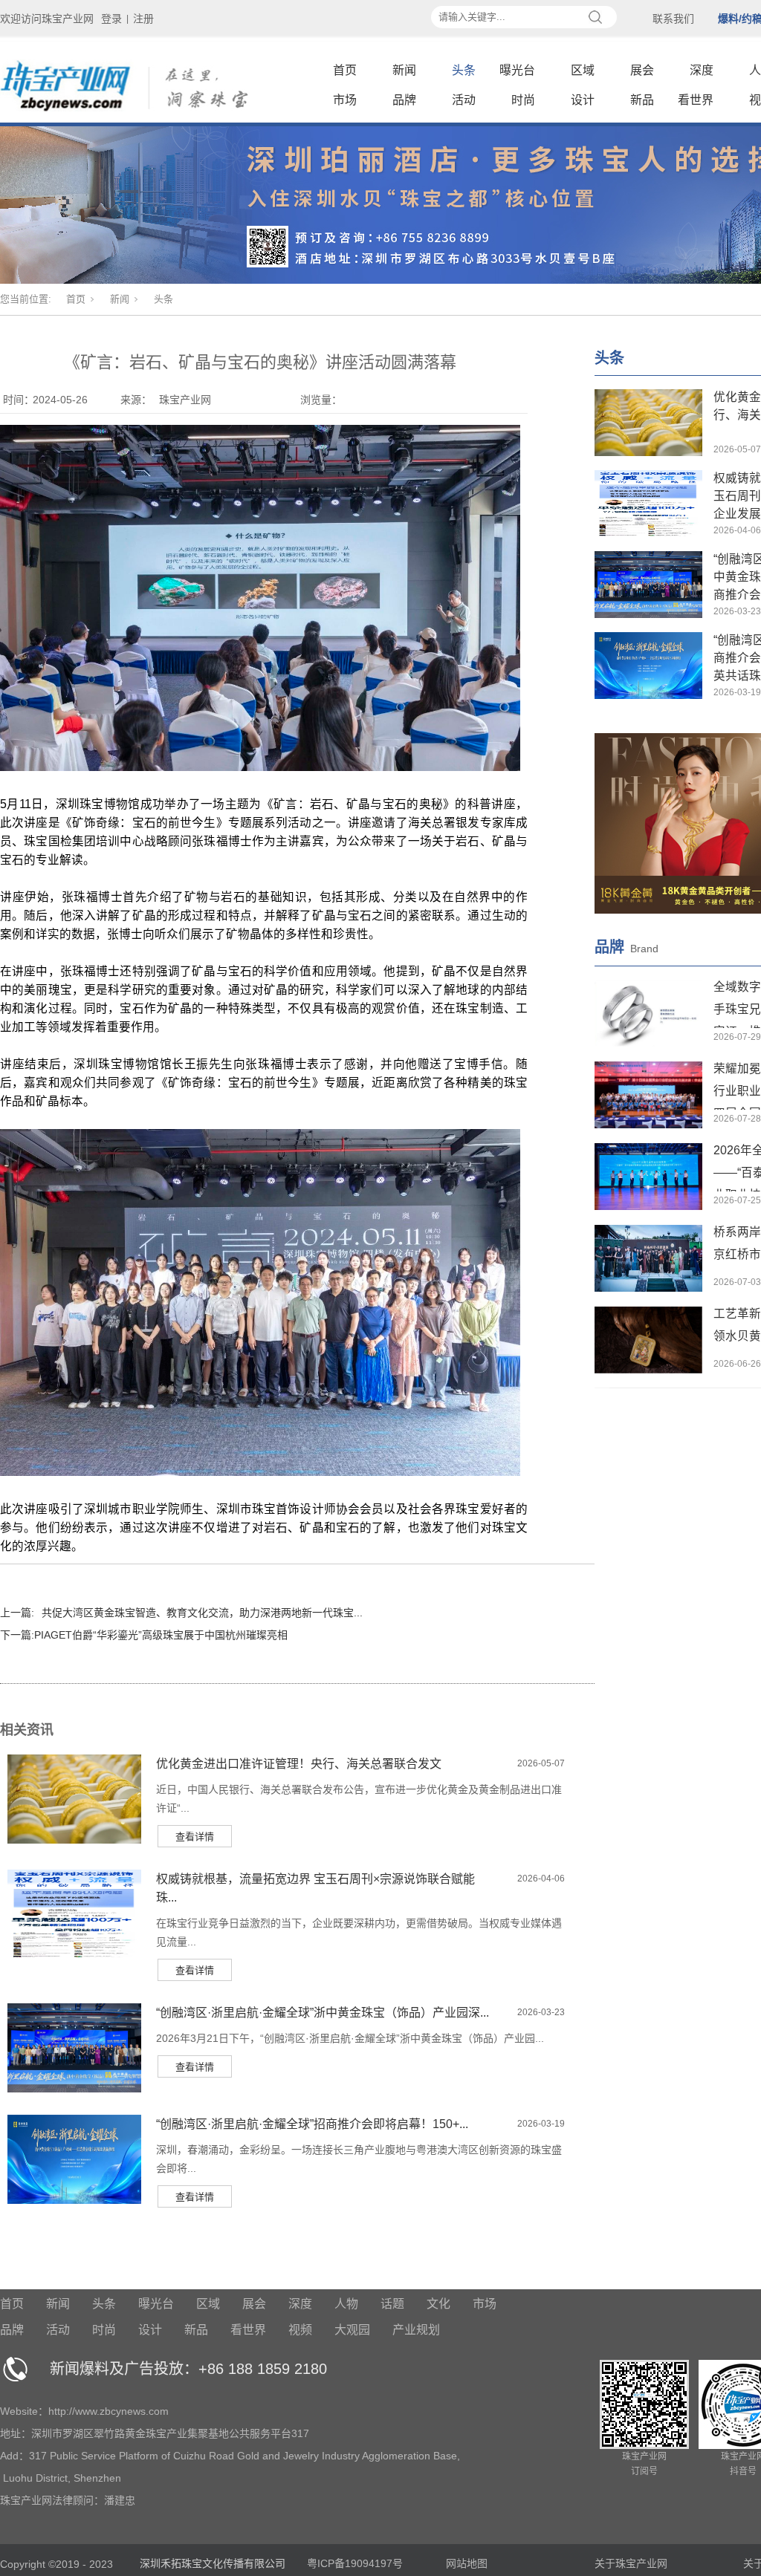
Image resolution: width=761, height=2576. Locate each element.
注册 (143, 19)
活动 (464, 100)
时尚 (523, 100)
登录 (111, 19)
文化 (438, 2304)
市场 (345, 100)
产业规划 (416, 2330)
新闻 (404, 70)
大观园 (352, 2330)
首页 (345, 70)
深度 (702, 70)
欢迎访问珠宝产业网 (47, 19)
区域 (583, 70)
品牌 (404, 100)
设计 (583, 100)
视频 (300, 2330)
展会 (642, 70)
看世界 (696, 100)
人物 (346, 2304)
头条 (464, 70)
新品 (642, 100)
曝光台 (517, 70)
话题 (392, 2304)
